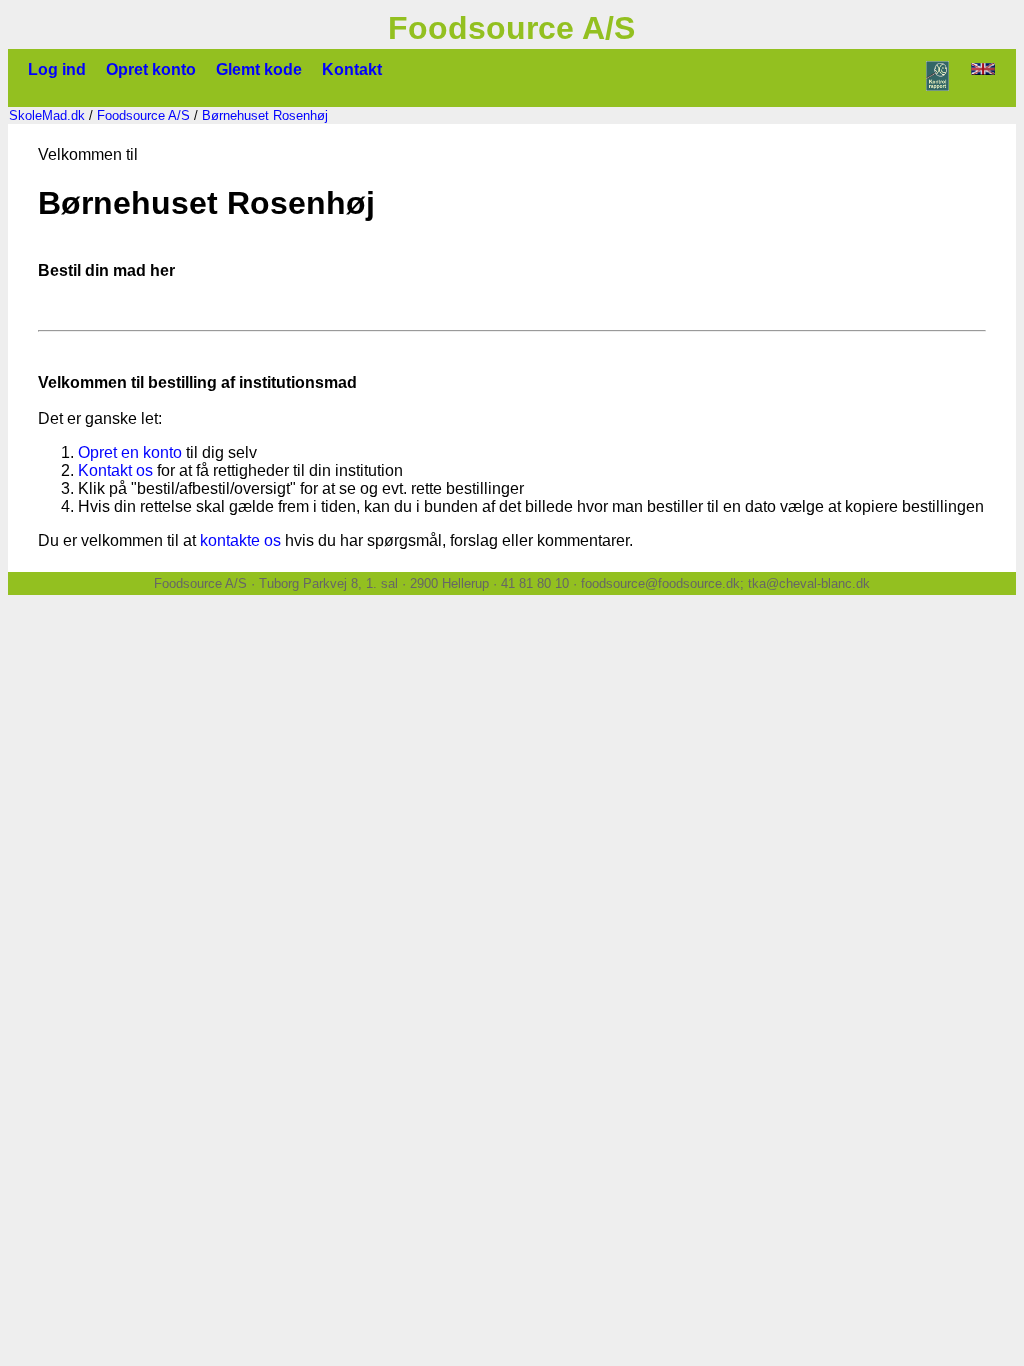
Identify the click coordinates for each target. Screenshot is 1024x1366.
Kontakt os (115, 470)
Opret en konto (130, 452)
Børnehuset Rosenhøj (265, 115)
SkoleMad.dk (47, 115)
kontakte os (240, 540)
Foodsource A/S (143, 115)
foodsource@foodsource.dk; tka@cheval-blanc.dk (725, 583)
